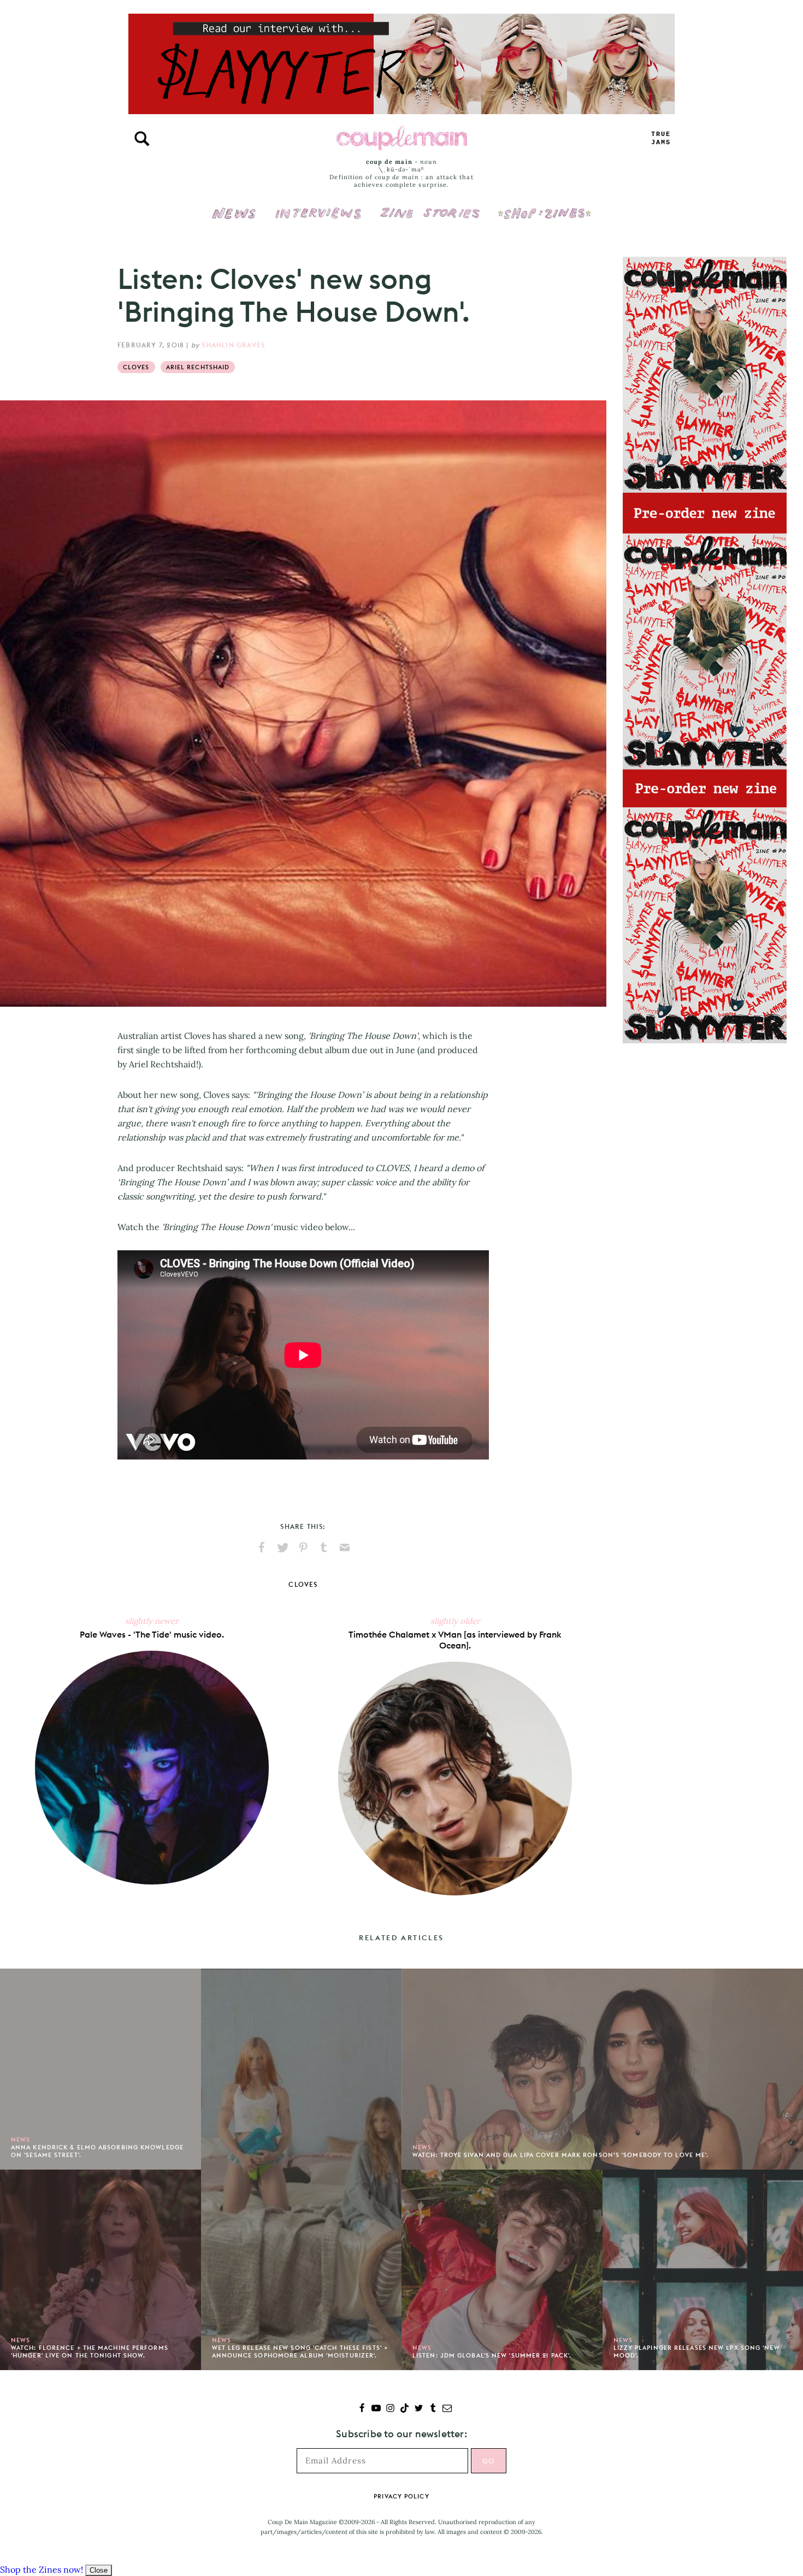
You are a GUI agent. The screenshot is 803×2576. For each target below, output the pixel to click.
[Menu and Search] (142, 139)
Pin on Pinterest (303, 1547)
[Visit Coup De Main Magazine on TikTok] (405, 2409)
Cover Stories (430, 206)
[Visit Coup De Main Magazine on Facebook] (362, 2409)
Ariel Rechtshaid (198, 367)
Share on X (282, 1547)
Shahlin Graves (233, 345)
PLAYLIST (661, 138)
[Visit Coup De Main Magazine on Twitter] (419, 2409)
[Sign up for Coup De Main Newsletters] (447, 2409)
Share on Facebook (262, 1547)
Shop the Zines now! (42, 2569)
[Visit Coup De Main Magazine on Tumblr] (433, 2409)
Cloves (136, 367)
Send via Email (345, 1547)
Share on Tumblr (324, 1547)
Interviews (318, 206)
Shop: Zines (544, 206)
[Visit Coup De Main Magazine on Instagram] (390, 2409)
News (234, 220)
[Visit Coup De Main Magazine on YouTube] (376, 2409)
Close (99, 2570)
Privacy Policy (401, 2496)
